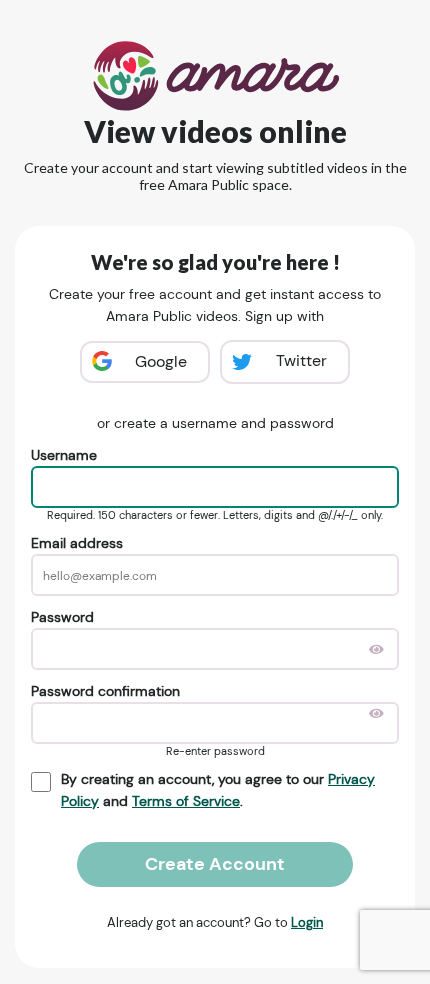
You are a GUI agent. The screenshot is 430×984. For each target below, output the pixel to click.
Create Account (215, 864)
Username (64, 455)
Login (307, 922)
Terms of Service (186, 801)
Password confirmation (105, 691)
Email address (77, 543)
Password (62, 617)
